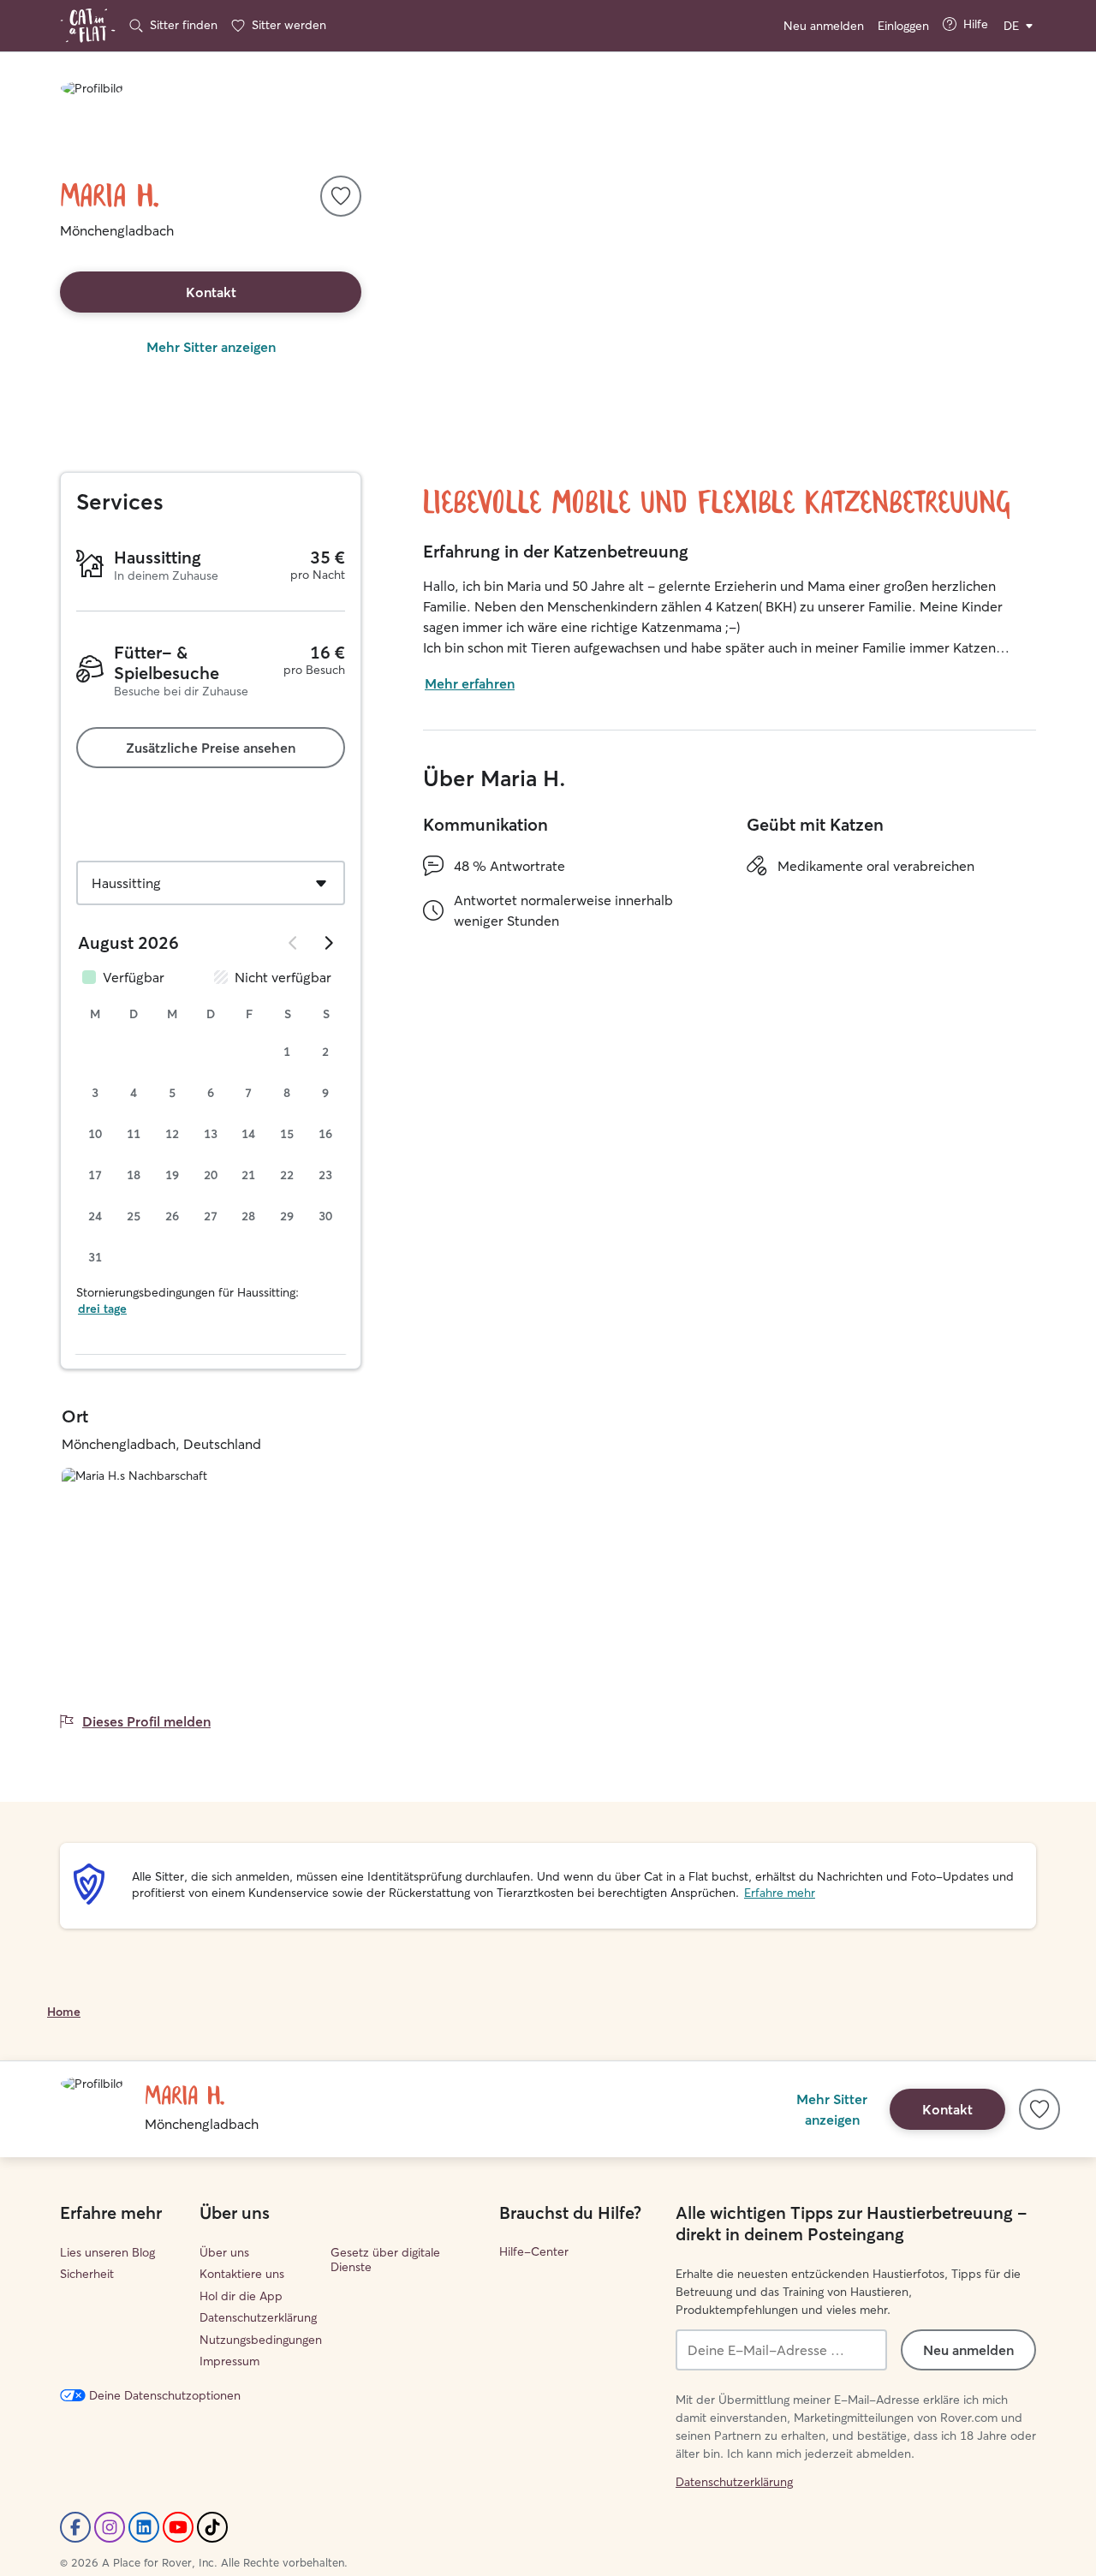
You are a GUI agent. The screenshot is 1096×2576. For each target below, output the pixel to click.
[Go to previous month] (294, 943)
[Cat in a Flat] (88, 26)
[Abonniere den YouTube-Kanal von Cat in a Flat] (178, 2527)
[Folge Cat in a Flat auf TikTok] (212, 2527)
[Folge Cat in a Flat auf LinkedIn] (144, 2527)
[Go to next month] (328, 943)
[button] (341, 196)
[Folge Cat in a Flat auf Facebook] (75, 2527)
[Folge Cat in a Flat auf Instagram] (110, 2527)
